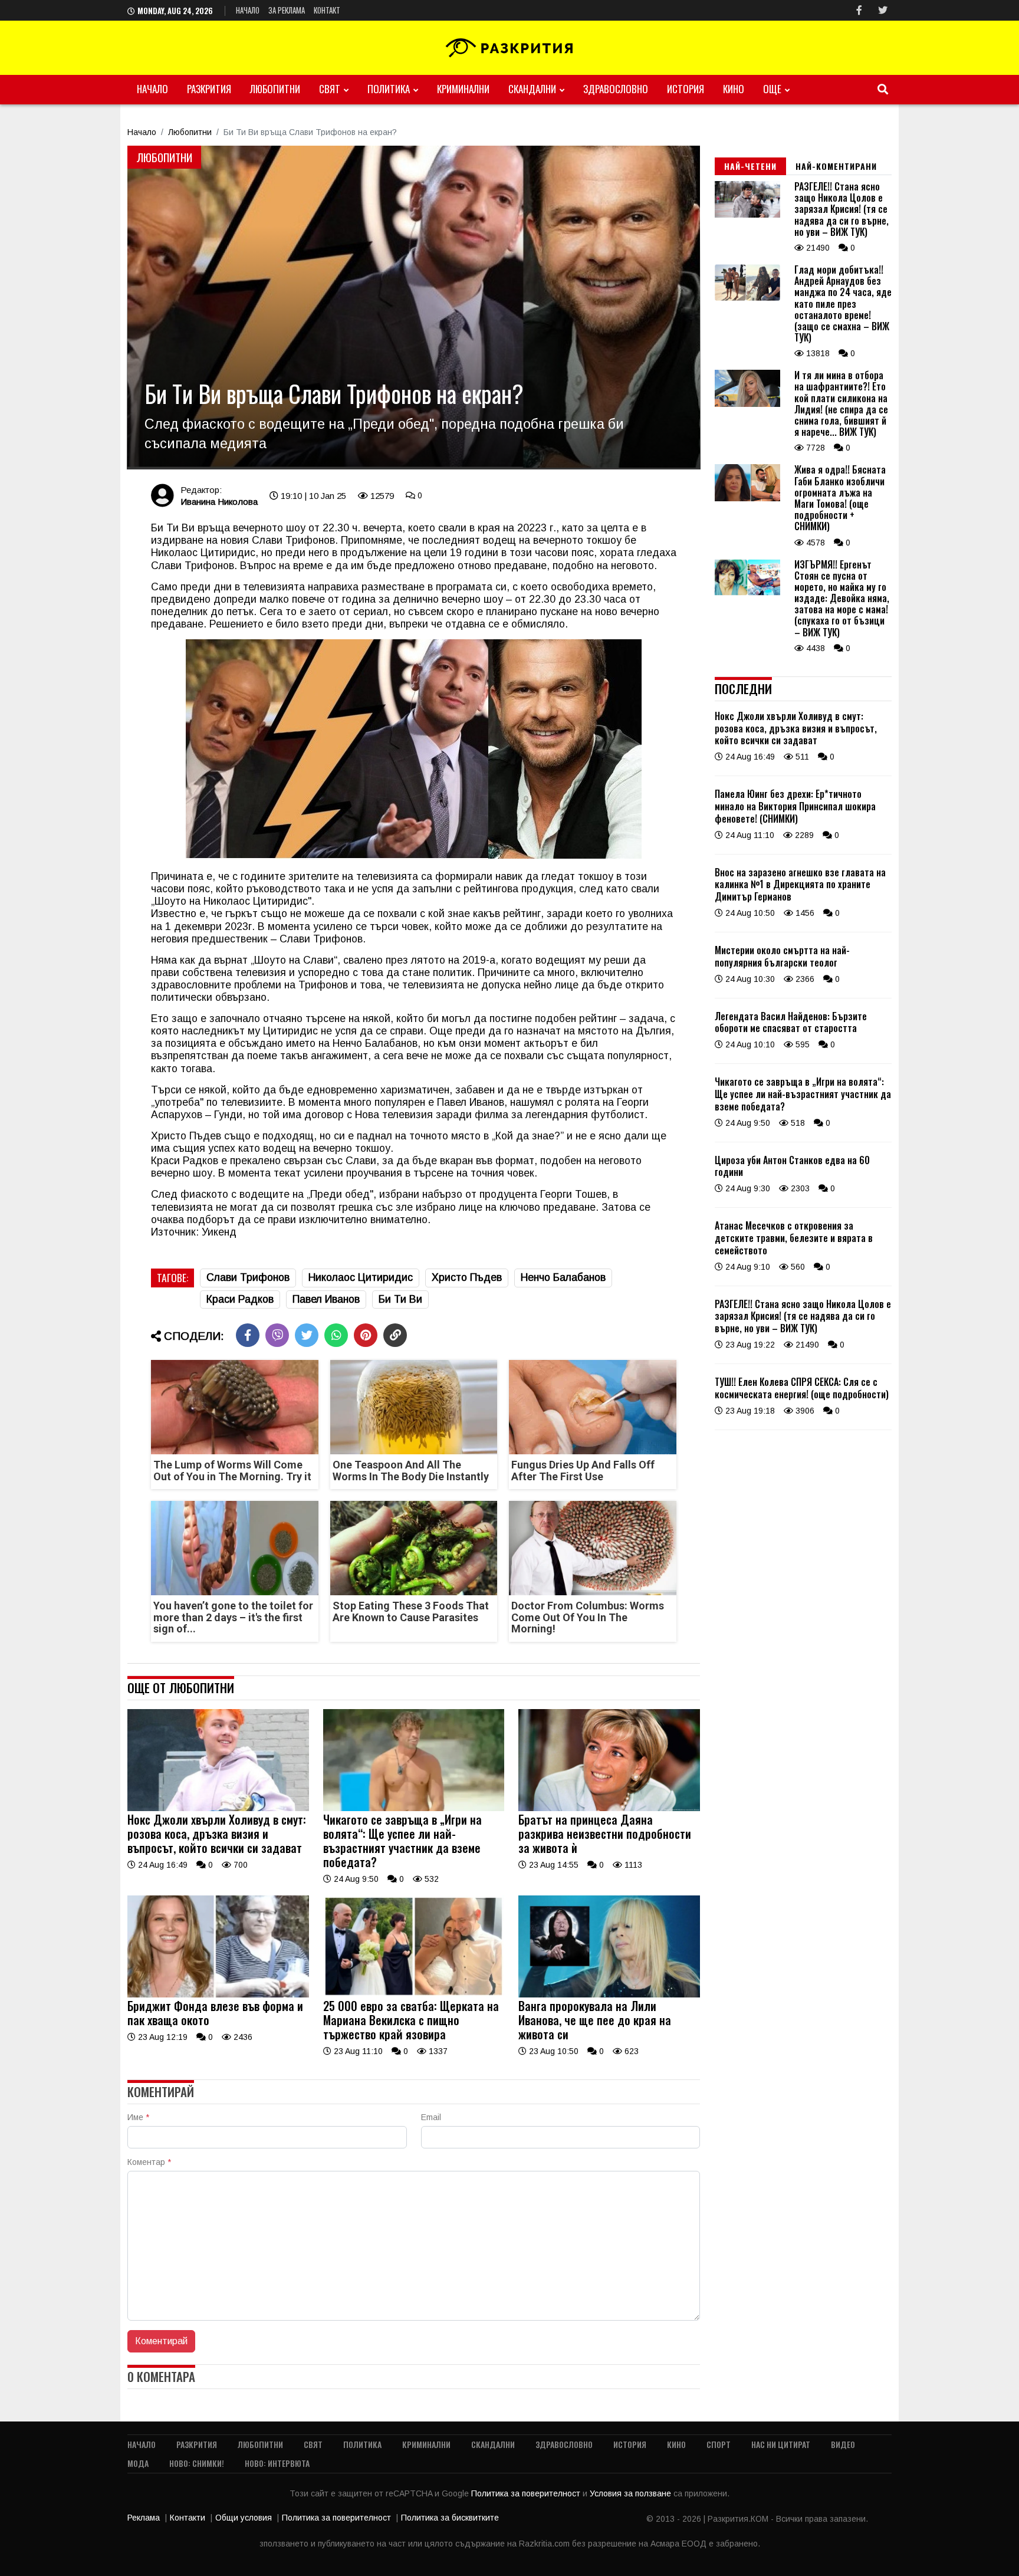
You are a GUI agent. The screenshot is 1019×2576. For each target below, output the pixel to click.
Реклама (144, 2518)
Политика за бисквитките (450, 2518)
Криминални (463, 89)
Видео (843, 2444)
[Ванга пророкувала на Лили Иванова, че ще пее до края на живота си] (609, 1995)
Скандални (532, 89)
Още (772, 89)
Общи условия (244, 2518)
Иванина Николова (219, 502)
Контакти (188, 2518)
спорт (719, 2444)
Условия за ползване (632, 2493)
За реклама (287, 10)
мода (138, 2463)
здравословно (616, 89)
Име (138, 2117)
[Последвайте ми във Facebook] (859, 10)
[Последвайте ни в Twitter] (883, 10)
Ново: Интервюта (277, 2463)
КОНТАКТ (327, 10)
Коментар (149, 2162)
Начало (248, 10)
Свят (330, 89)
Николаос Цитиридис (361, 1277)
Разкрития (209, 89)
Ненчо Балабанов (563, 1277)
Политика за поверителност (527, 2493)
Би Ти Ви (400, 1299)
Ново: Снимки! (197, 2463)
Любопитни (275, 89)
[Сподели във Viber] (277, 1335)
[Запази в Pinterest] (366, 1335)
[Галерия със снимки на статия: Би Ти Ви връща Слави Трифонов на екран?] (414, 307)
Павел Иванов (326, 1299)
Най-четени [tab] (750, 166)
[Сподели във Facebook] (248, 1335)
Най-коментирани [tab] (836, 166)
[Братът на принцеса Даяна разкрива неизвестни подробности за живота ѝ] (609, 1808)
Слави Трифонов (248, 1277)
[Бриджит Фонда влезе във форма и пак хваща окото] (218, 1995)
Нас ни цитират (781, 2444)
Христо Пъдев (467, 1277)
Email (431, 2117)
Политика (389, 89)
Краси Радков (240, 1299)
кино (734, 89)
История (686, 89)
